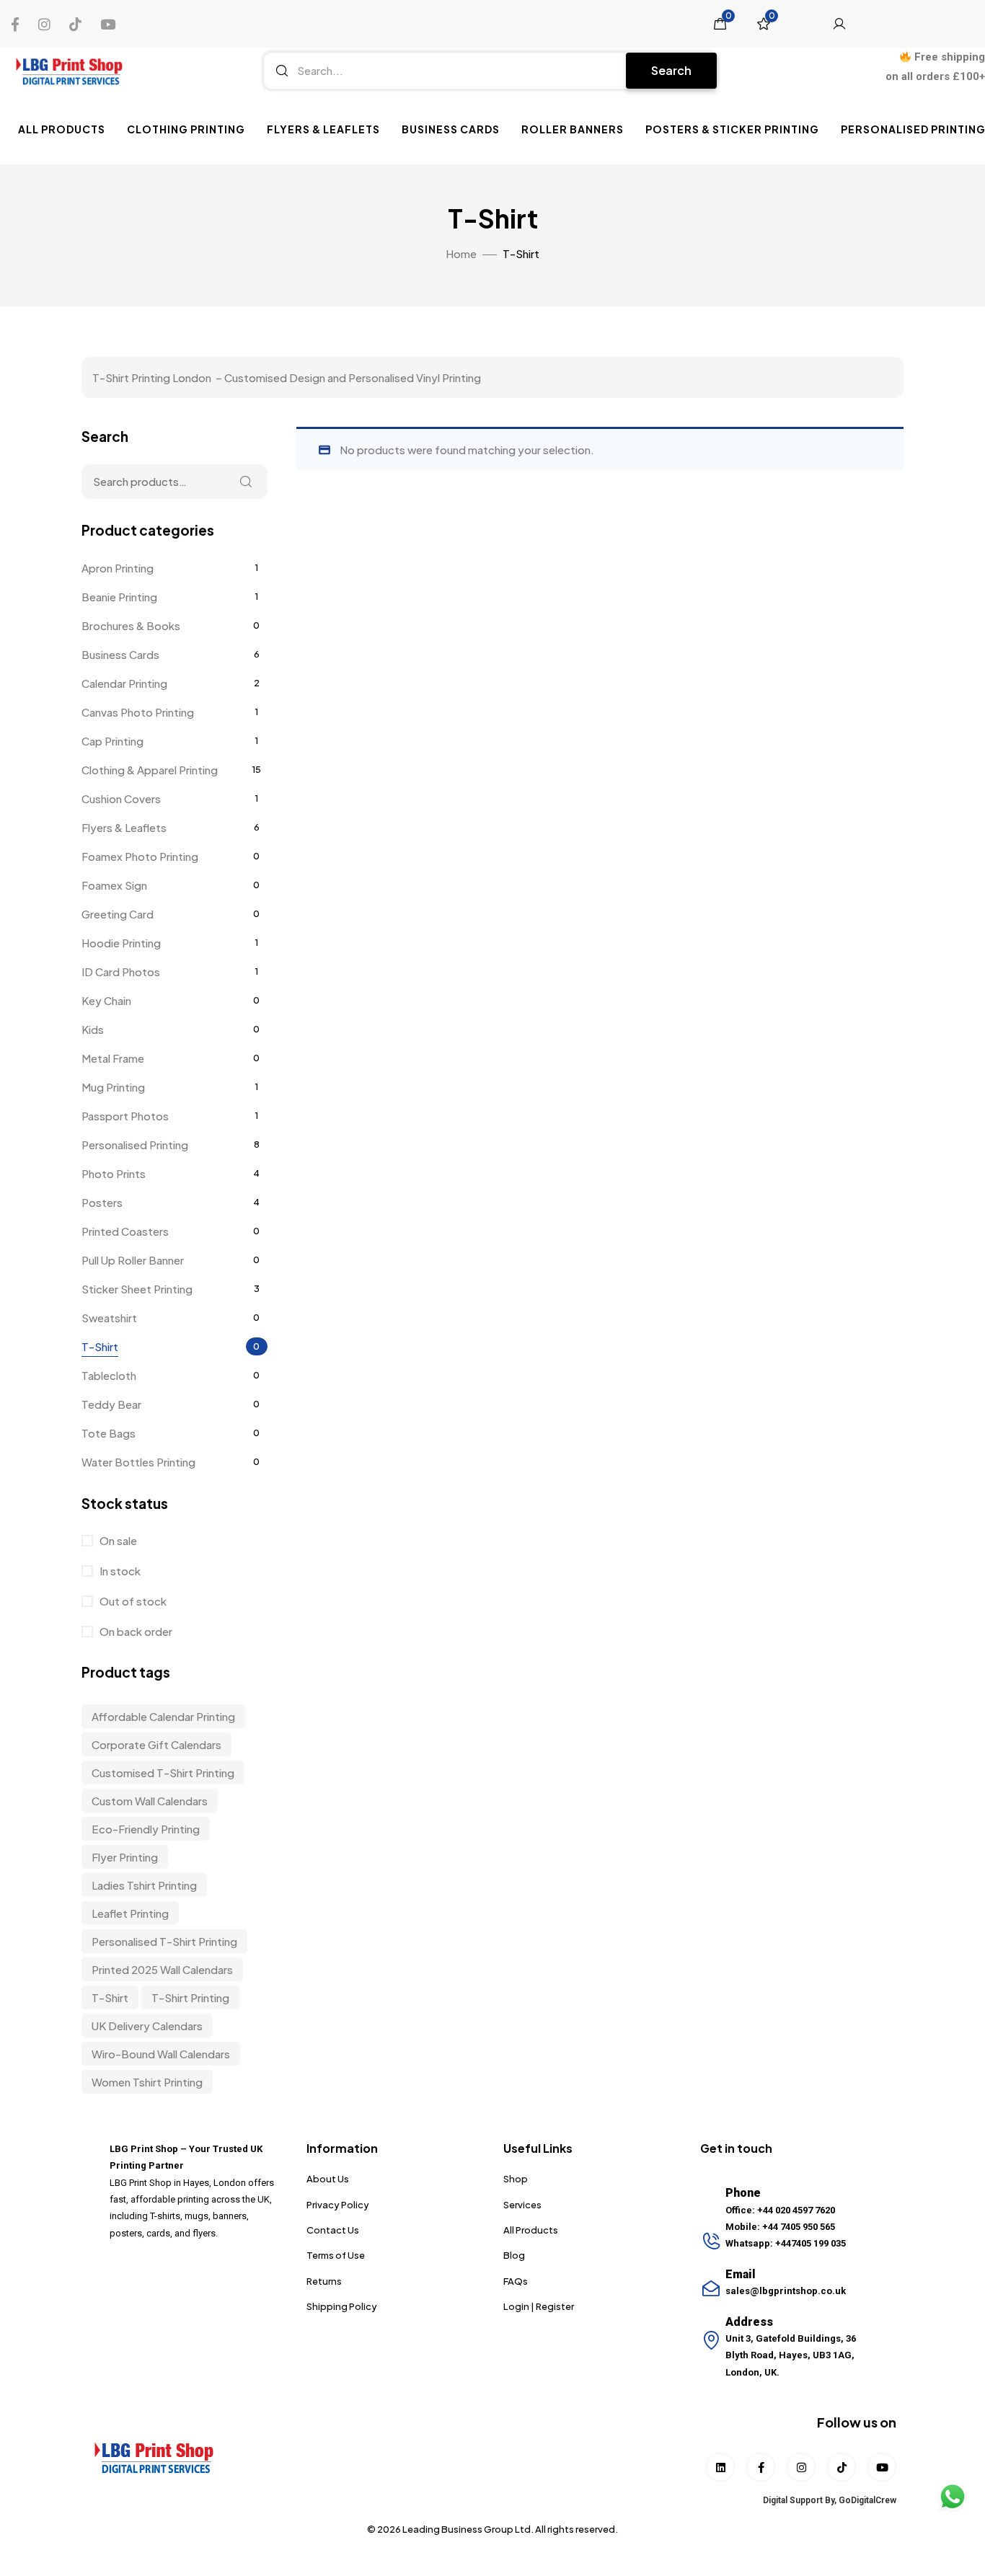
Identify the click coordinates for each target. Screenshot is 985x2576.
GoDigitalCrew (867, 2500)
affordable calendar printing (163, 1716)
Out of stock (132, 1601)
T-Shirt (100, 1346)
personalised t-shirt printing (164, 1941)
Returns (324, 2281)
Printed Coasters (125, 1231)
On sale (117, 1540)
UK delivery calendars (147, 2026)
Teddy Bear (111, 1404)
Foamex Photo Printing (140, 856)
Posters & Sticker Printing (732, 129)
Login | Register (539, 2306)
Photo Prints (114, 1173)
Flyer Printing (125, 1857)
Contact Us (333, 2230)
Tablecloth (109, 1375)
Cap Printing (112, 741)
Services (522, 2205)
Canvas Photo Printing (138, 712)
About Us (328, 2179)
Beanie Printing (119, 597)
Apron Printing (118, 568)
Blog (514, 2255)
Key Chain (106, 1000)
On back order (135, 1631)
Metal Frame (113, 1058)
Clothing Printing (186, 129)
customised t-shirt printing (163, 1772)
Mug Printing (113, 1087)
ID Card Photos (121, 971)
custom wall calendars (150, 1801)
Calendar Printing (124, 683)
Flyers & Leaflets (323, 129)
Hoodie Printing (121, 943)
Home (461, 253)
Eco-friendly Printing (146, 1829)
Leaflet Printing (130, 1913)
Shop (516, 2179)
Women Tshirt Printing (147, 2082)
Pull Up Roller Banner (133, 1260)
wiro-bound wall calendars (161, 2054)
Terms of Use (336, 2255)
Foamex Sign (114, 885)
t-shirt (110, 1997)
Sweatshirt (109, 1318)
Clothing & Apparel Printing (150, 770)
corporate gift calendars (156, 1744)
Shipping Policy (342, 2306)
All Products (62, 129)
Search (671, 70)
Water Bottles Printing (138, 1462)
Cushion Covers (121, 798)
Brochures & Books (131, 625)
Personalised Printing (135, 1145)
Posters (102, 1202)
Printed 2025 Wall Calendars (162, 1969)
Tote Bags (109, 1433)
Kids (93, 1029)
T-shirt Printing (190, 1997)
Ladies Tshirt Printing (144, 1885)
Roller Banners (573, 129)
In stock (119, 1571)
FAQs (516, 2281)
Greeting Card (118, 914)
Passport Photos (125, 1116)
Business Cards (451, 129)
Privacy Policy (338, 2205)
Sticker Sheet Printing (137, 1289)
